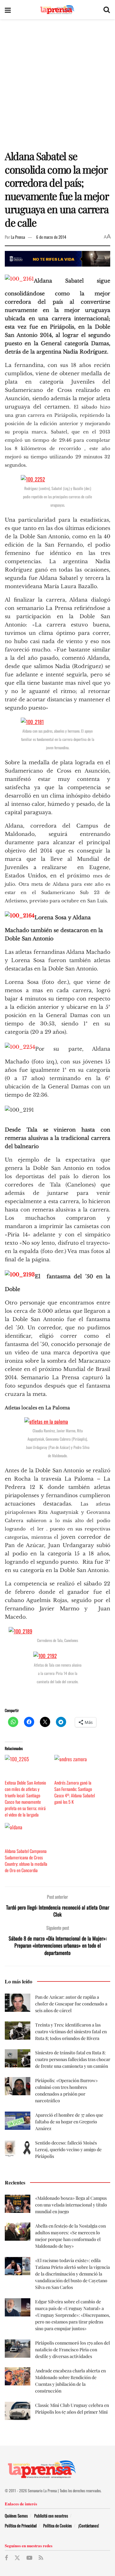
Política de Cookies (57, 2525)
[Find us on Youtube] (29, 2558)
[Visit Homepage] (57, 10)
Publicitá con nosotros (51, 2516)
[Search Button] (107, 10)
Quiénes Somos (16, 2516)
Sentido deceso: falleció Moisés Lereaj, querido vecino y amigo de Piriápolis (68, 2149)
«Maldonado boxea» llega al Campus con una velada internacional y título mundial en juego (71, 2205)
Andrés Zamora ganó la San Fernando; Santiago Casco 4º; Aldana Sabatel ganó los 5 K (75, 1792)
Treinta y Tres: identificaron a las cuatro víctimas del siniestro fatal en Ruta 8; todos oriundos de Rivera (71, 2031)
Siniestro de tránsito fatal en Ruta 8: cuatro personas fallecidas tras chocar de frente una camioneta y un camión (73, 2059)
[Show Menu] (8, 10)
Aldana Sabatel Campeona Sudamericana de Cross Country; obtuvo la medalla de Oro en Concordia (26, 1860)
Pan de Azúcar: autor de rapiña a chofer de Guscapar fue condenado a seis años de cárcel (71, 2004)
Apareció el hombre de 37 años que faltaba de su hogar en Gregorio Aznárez (69, 2122)
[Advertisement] (57, 80)
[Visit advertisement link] (57, 259)
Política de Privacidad (21, 2525)
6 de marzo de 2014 (51, 237)
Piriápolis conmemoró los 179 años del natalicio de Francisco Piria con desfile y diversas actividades (73, 2350)
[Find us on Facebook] (6, 2558)
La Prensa (18, 237)
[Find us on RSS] (41, 2558)
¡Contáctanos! (89, 2525)
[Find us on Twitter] (17, 2558)
